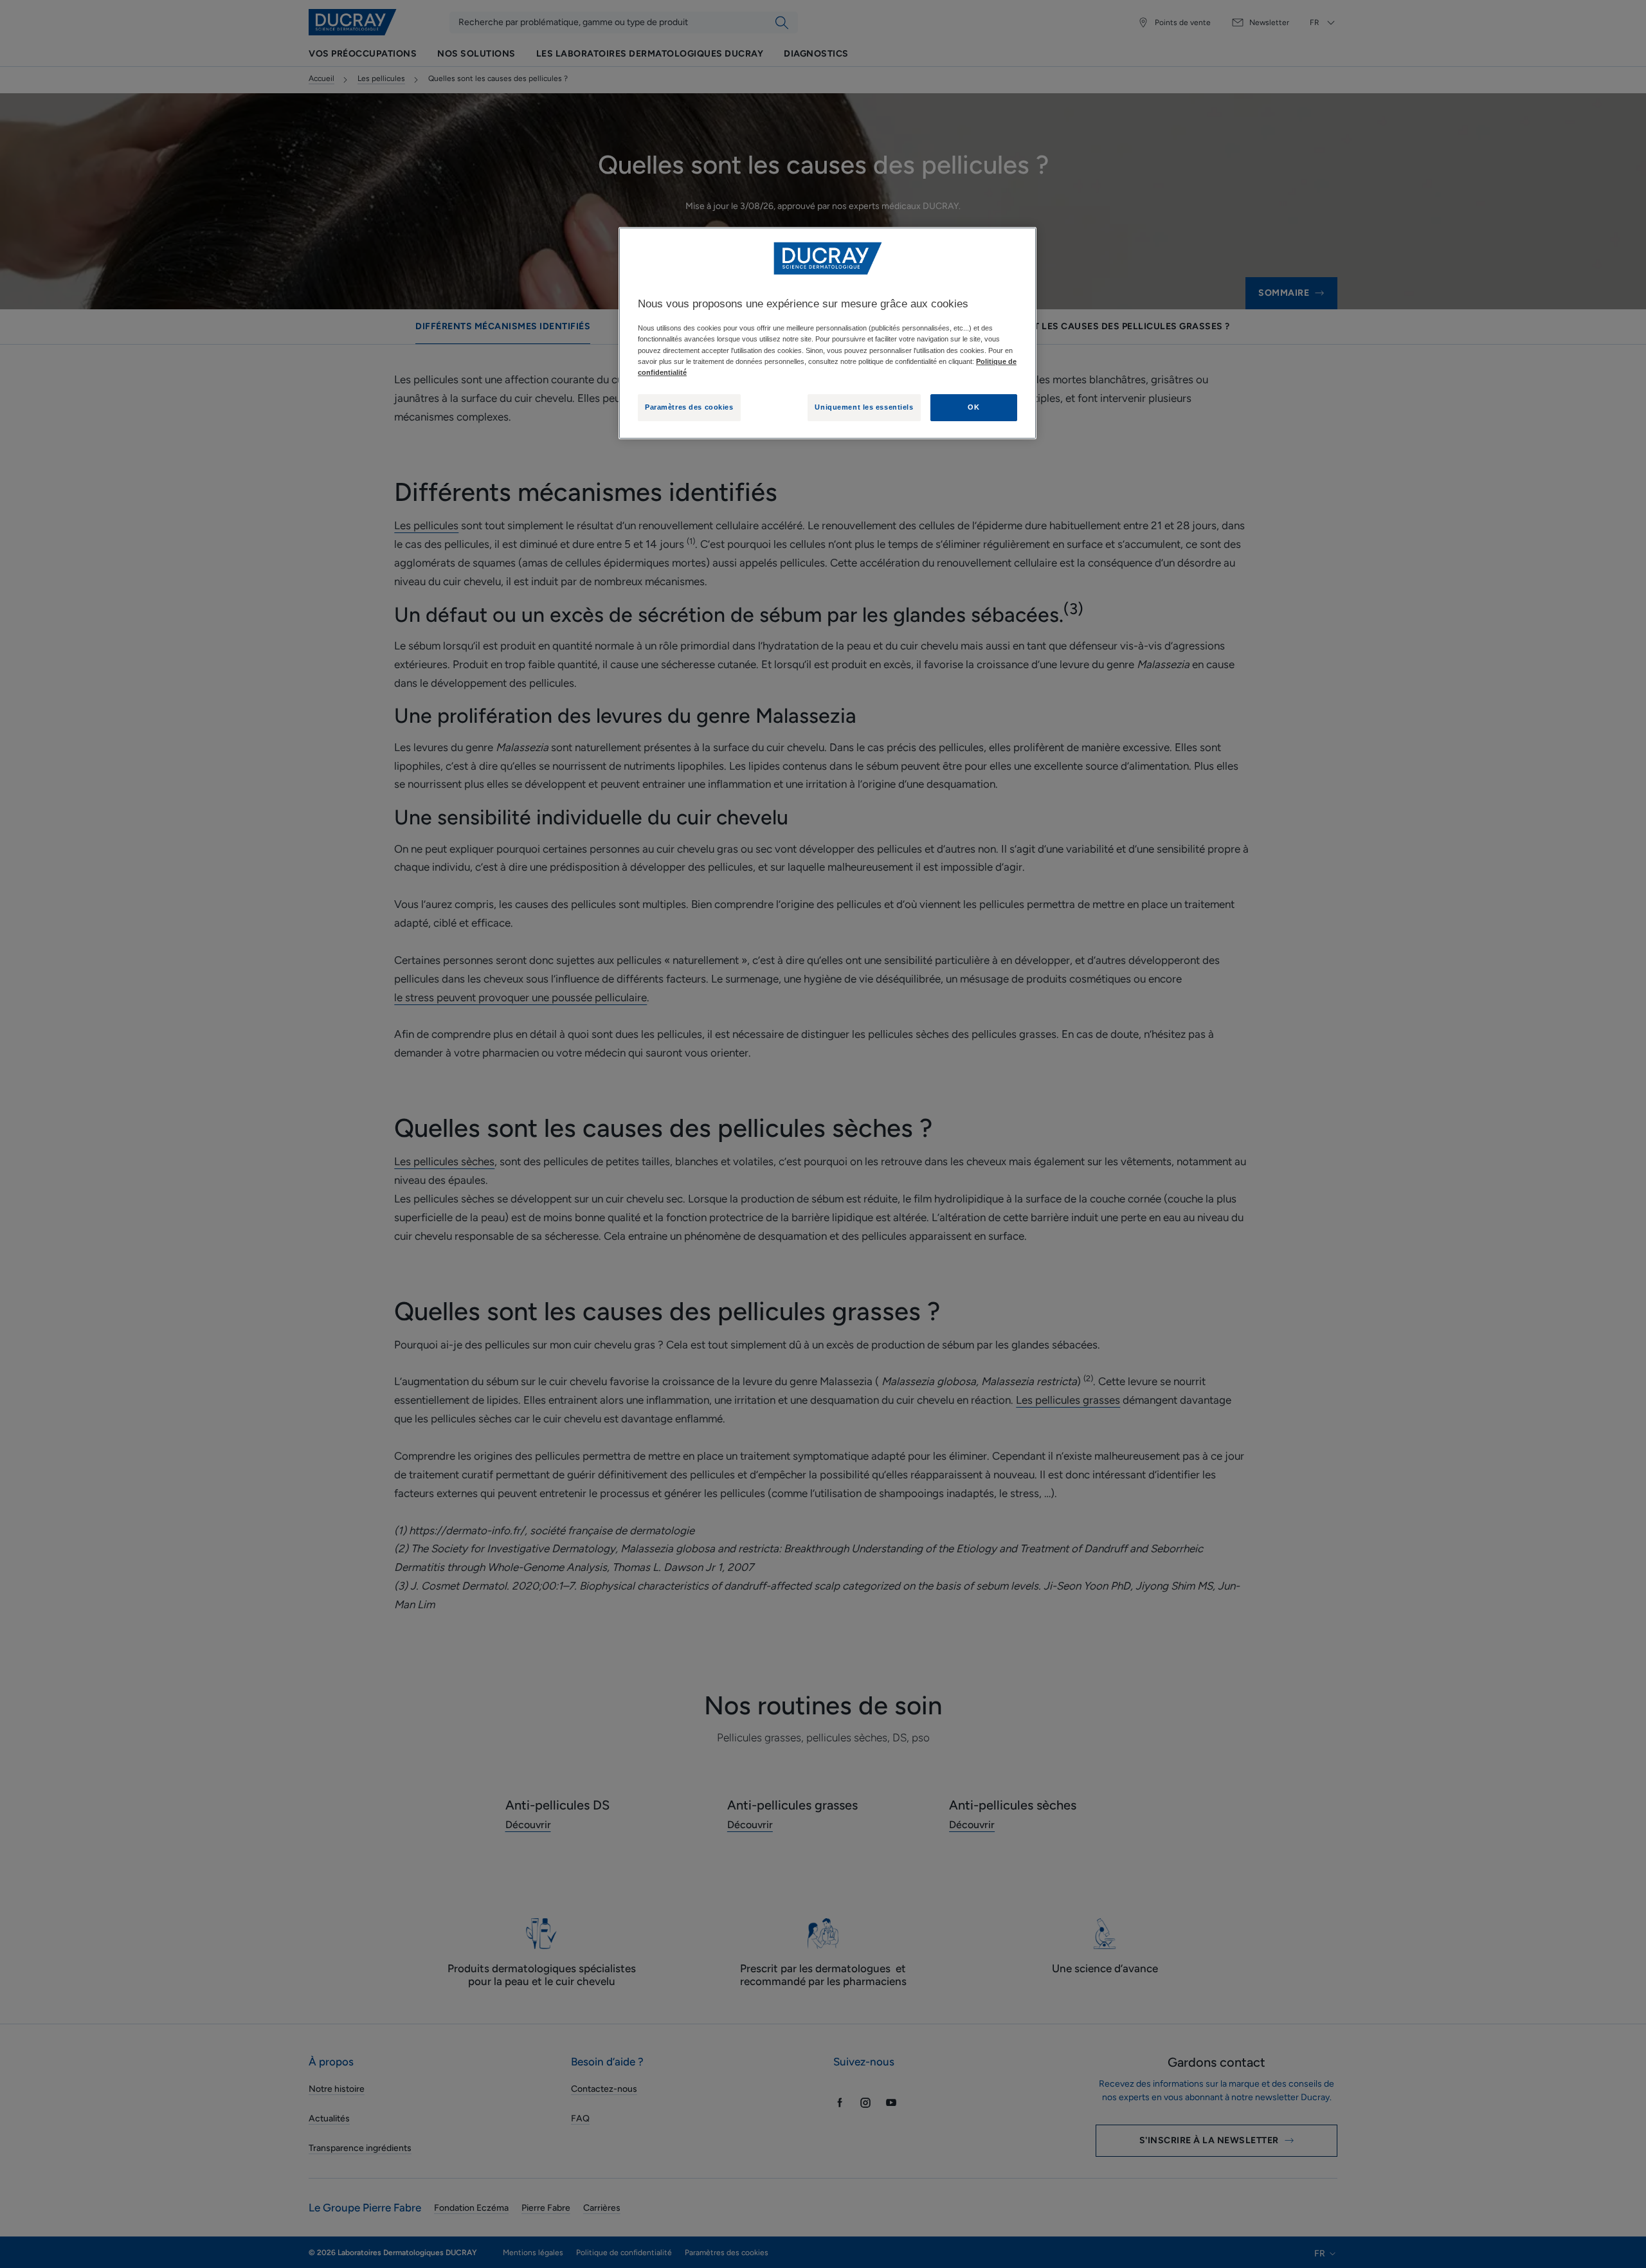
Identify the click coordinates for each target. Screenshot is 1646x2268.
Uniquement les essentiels (864, 407)
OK (973, 407)
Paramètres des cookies (689, 407)
